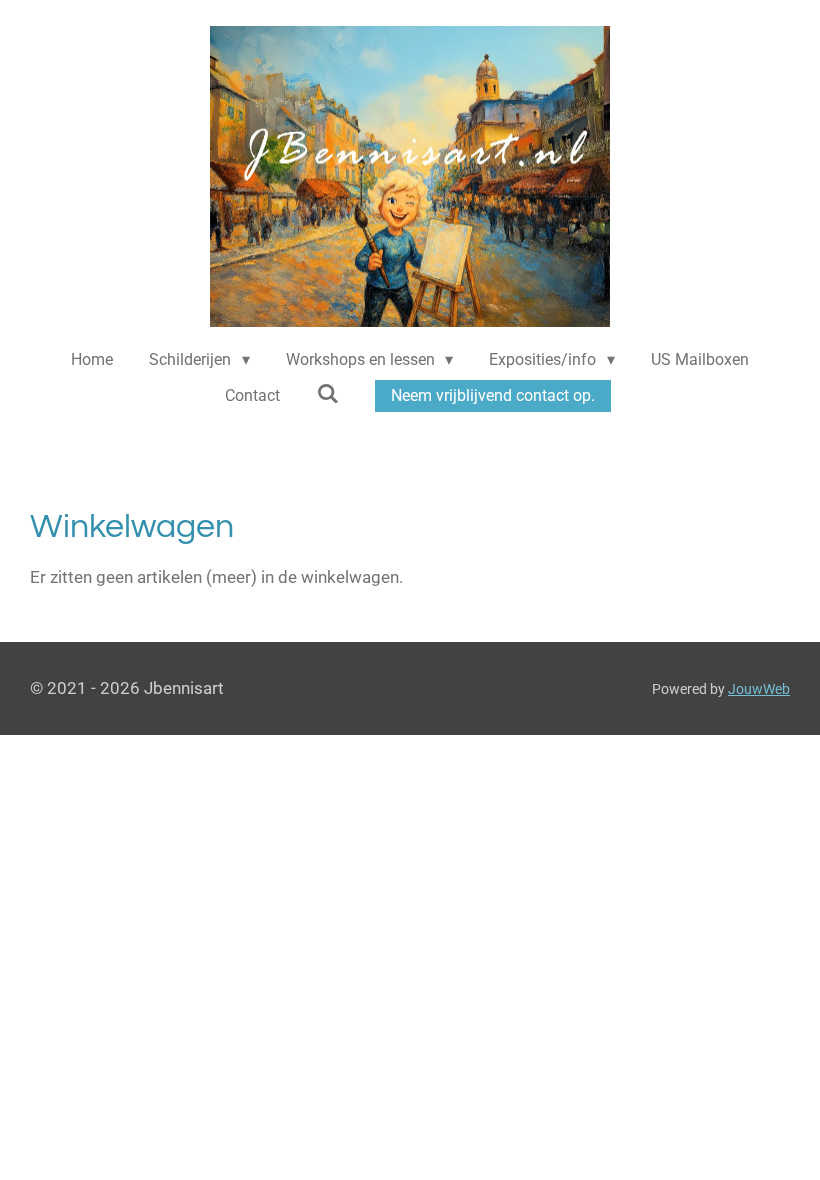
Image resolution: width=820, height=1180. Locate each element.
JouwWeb (759, 689)
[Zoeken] (327, 393)
